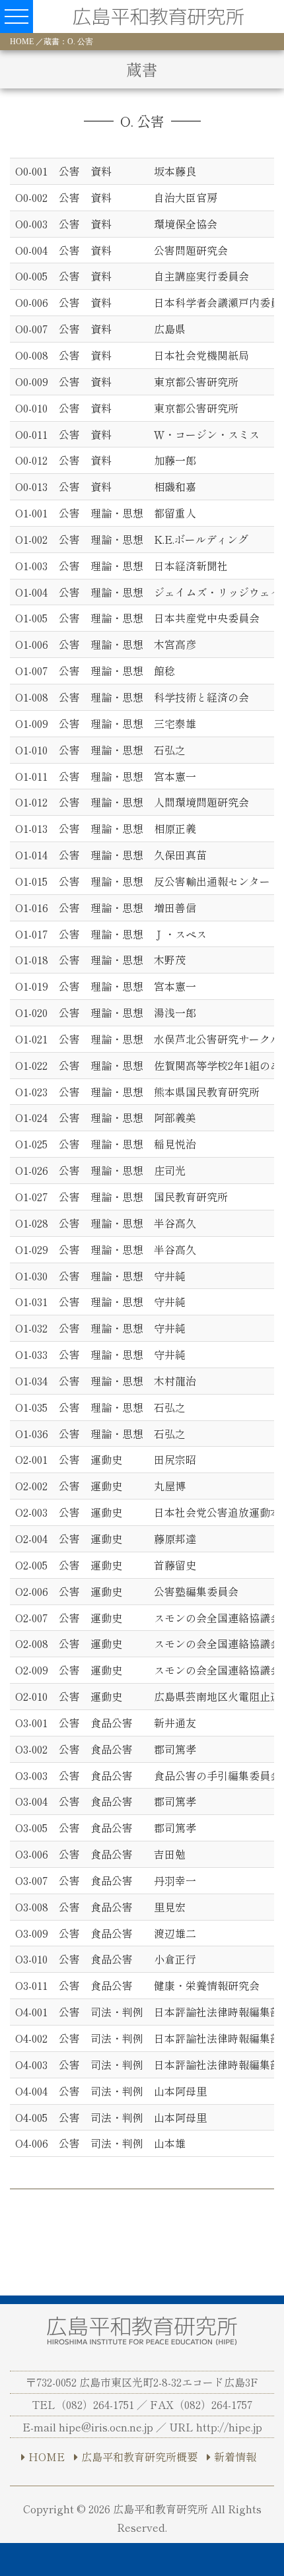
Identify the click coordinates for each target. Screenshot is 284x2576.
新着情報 (235, 2457)
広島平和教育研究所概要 (139, 2457)
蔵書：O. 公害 (68, 42)
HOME (22, 42)
